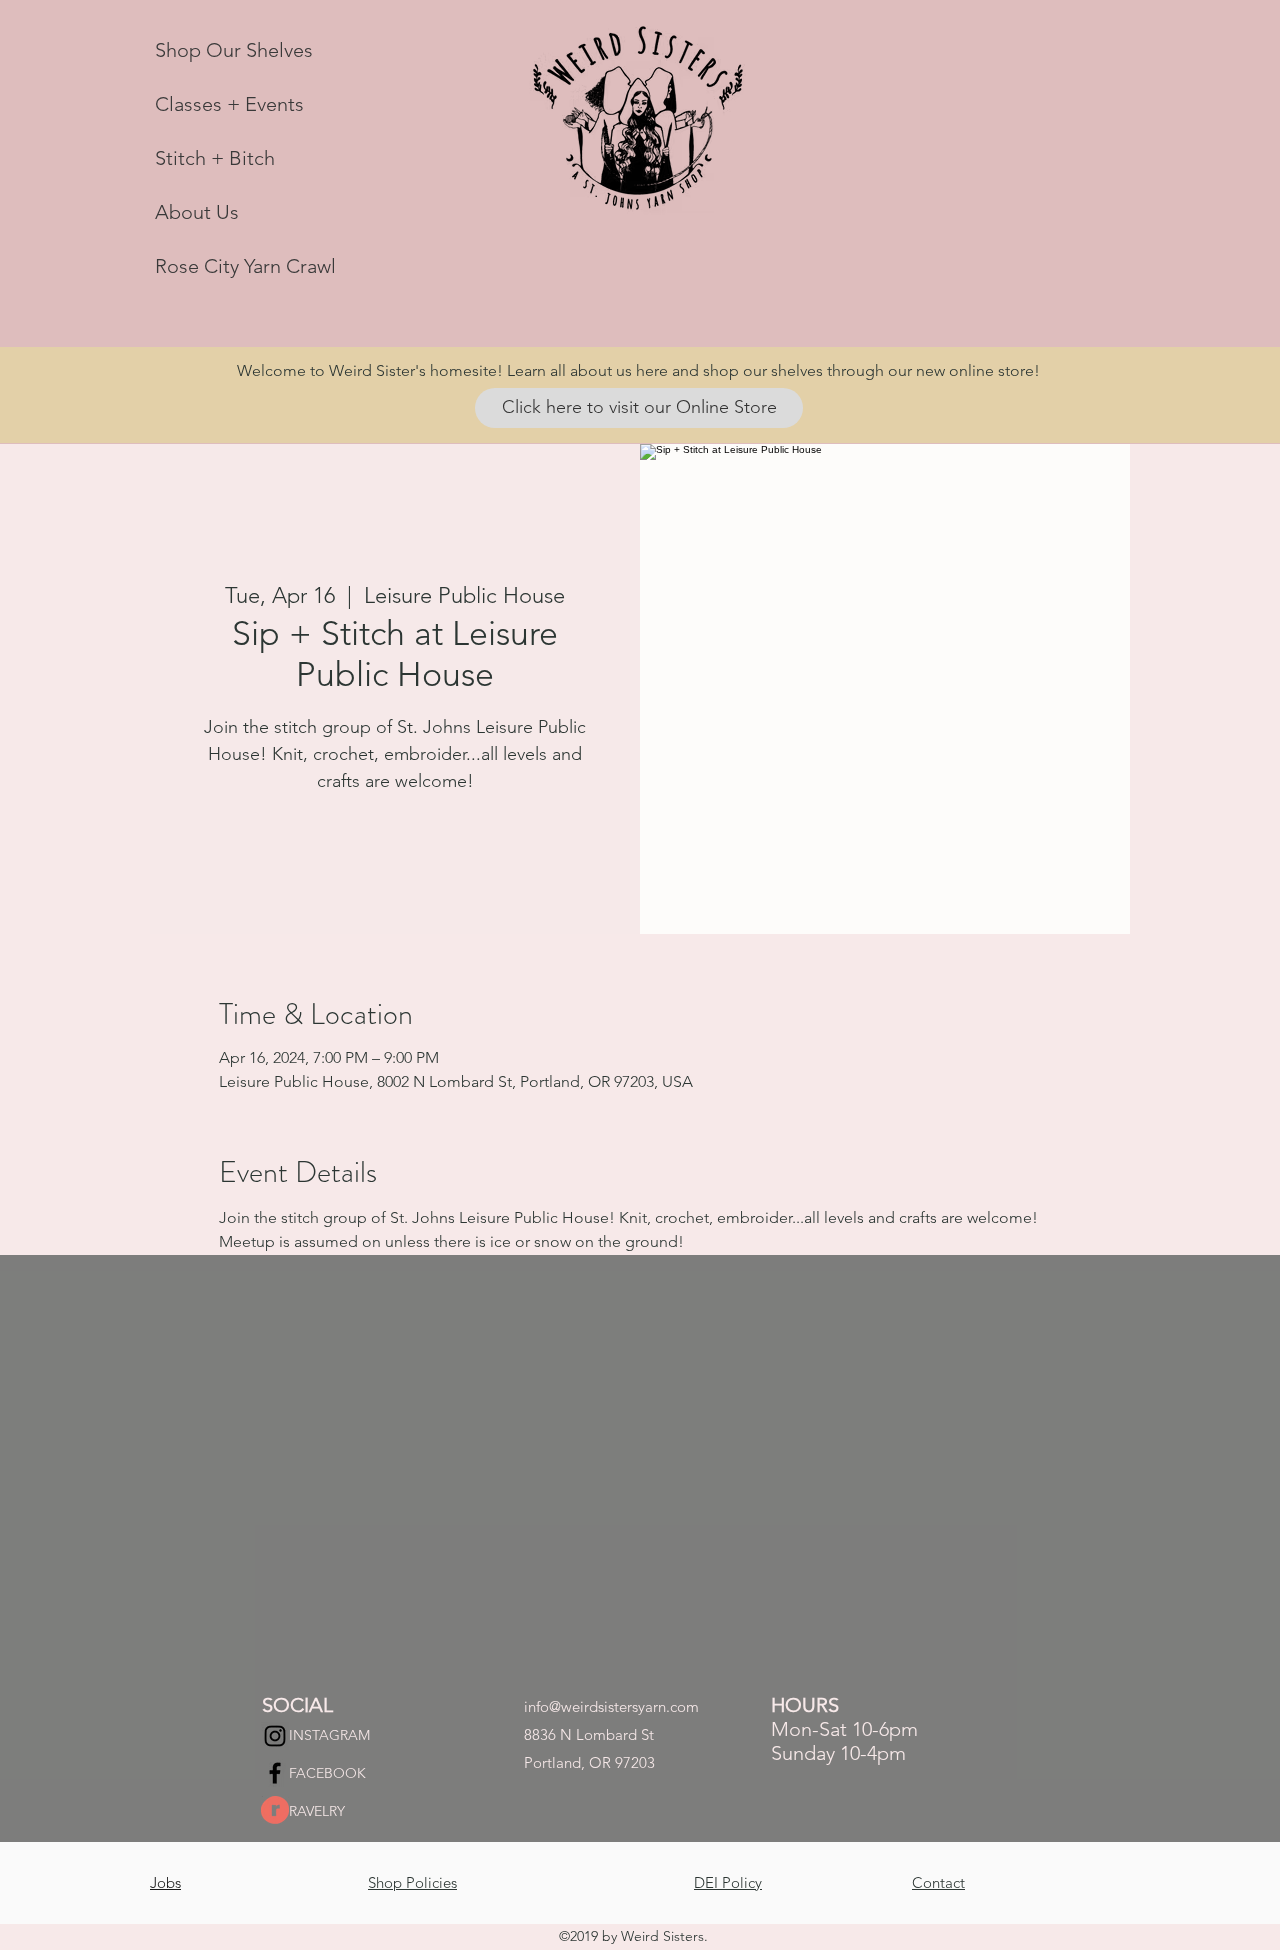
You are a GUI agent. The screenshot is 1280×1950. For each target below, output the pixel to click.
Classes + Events (229, 104)
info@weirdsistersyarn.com (611, 1706)
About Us (197, 212)
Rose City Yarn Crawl (245, 266)
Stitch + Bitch (215, 158)
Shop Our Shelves (234, 50)
